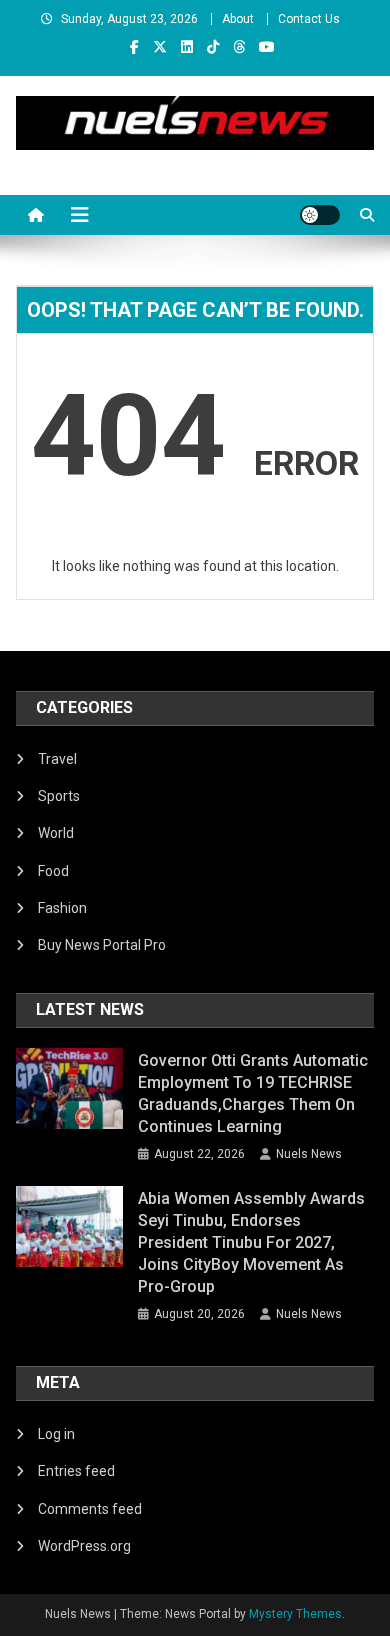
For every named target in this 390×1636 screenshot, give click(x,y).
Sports (59, 796)
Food (53, 871)
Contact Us (309, 19)
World (56, 833)
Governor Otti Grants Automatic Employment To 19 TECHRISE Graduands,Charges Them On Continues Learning (253, 1093)
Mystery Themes (295, 1614)
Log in (56, 1434)
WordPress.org (84, 1546)
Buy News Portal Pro (102, 945)
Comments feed (90, 1509)
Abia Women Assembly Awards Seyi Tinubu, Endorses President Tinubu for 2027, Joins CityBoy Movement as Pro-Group (251, 1242)
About (238, 19)
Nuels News (309, 1154)
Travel (57, 759)
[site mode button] (320, 215)
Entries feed (76, 1471)
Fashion (62, 908)
